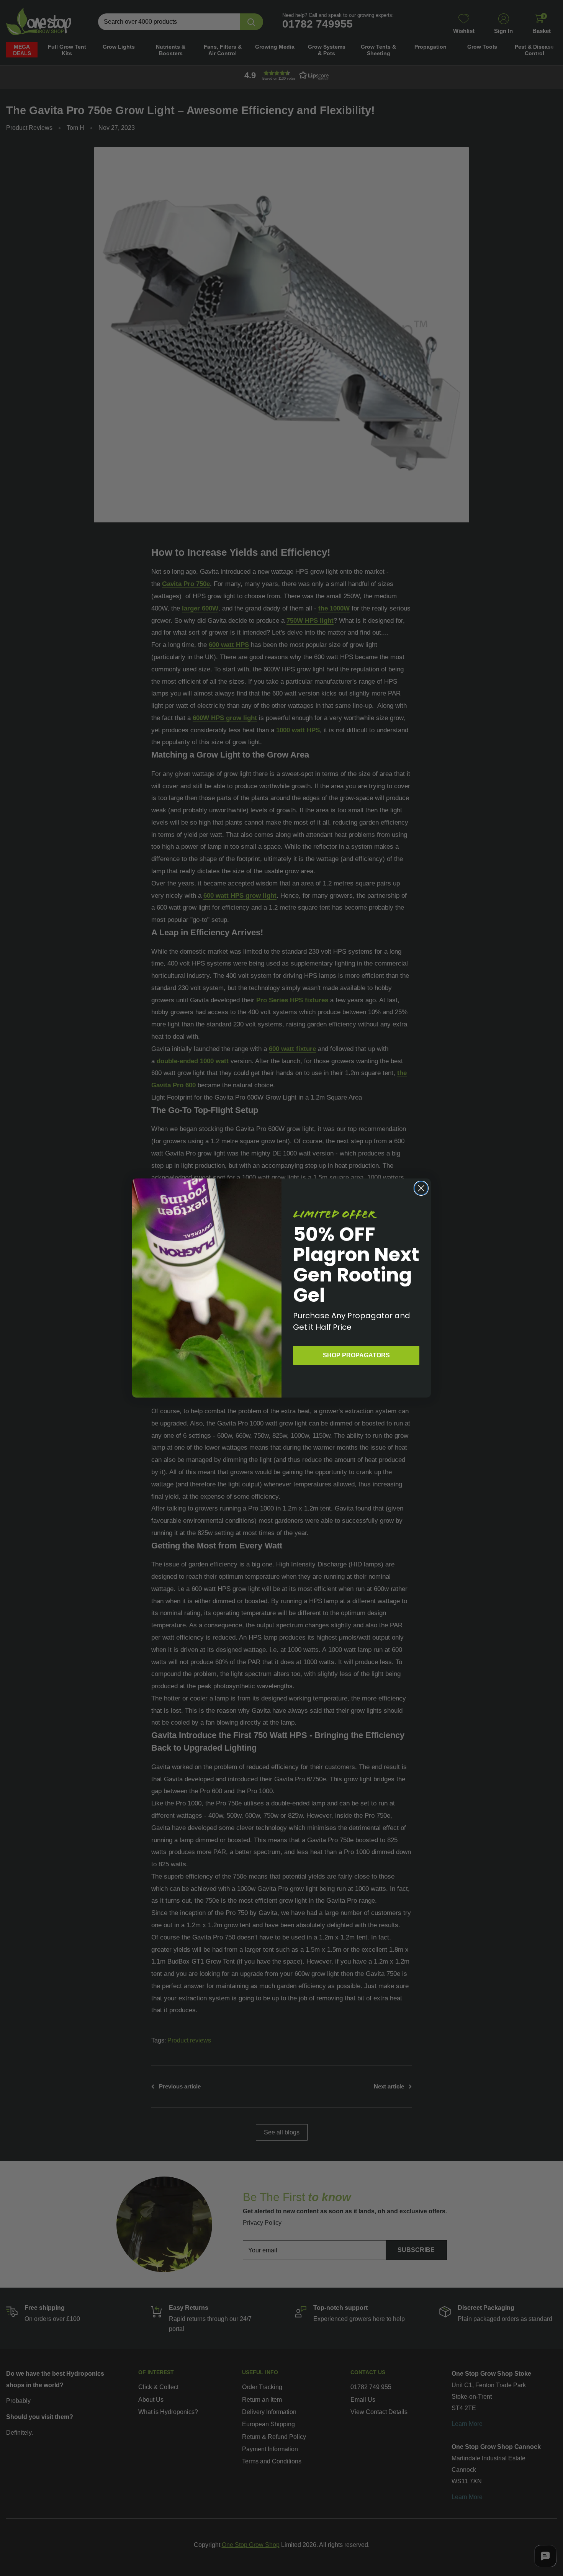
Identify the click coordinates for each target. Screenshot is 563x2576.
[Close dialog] (421, 1188)
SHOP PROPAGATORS (356, 1355)
